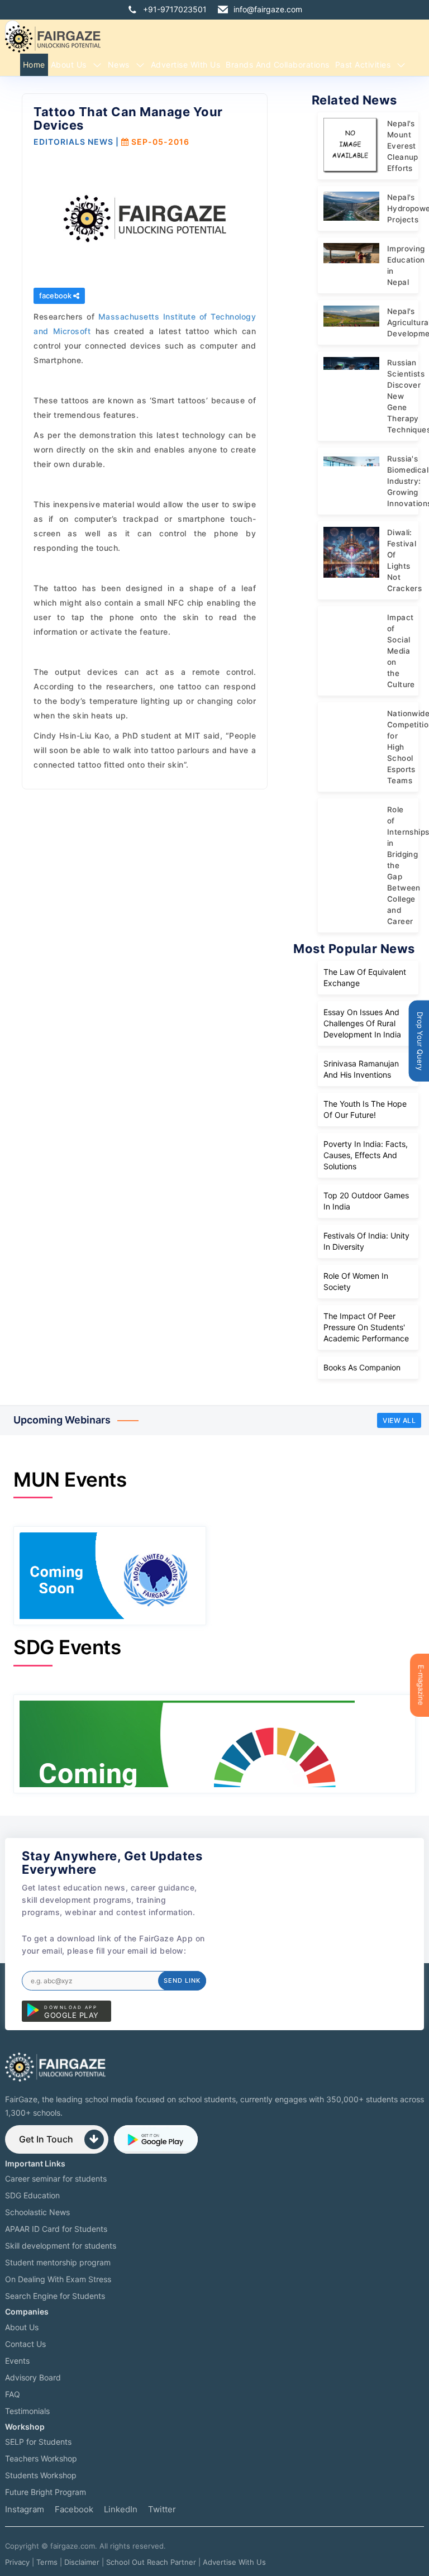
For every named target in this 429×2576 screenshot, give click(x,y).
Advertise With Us (234, 2562)
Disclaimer (82, 2562)
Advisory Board (33, 2377)
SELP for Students (38, 2442)
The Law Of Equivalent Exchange (365, 977)
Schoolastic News (37, 2212)
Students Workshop (41, 2475)
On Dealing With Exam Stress (58, 2279)
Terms (47, 2562)
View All (399, 1420)
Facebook (74, 2509)
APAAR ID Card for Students (56, 2229)
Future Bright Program (46, 2492)
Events (17, 2361)
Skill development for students (61, 2246)
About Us (69, 65)
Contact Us (25, 2344)
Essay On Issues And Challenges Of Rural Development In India (362, 1023)
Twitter (162, 2509)
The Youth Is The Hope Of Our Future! (365, 1109)
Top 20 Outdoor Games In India (366, 1201)
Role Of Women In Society (356, 1281)
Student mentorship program (58, 2262)
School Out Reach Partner (151, 2562)
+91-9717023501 (175, 9)
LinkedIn (121, 2509)
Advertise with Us (186, 65)
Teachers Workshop (41, 2458)
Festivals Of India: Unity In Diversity (366, 1241)
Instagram (25, 2509)
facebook (56, 296)
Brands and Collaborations (278, 65)
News (119, 65)
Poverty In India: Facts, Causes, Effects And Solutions (366, 1155)
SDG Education (32, 2195)
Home (34, 65)
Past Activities (363, 65)
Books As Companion (362, 1367)
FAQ (13, 2394)
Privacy (17, 2562)
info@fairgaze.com (268, 9)
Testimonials (27, 2411)
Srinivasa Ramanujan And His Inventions (361, 1069)
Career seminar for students (56, 2179)
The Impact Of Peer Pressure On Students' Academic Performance (366, 1327)
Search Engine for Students (55, 2296)
